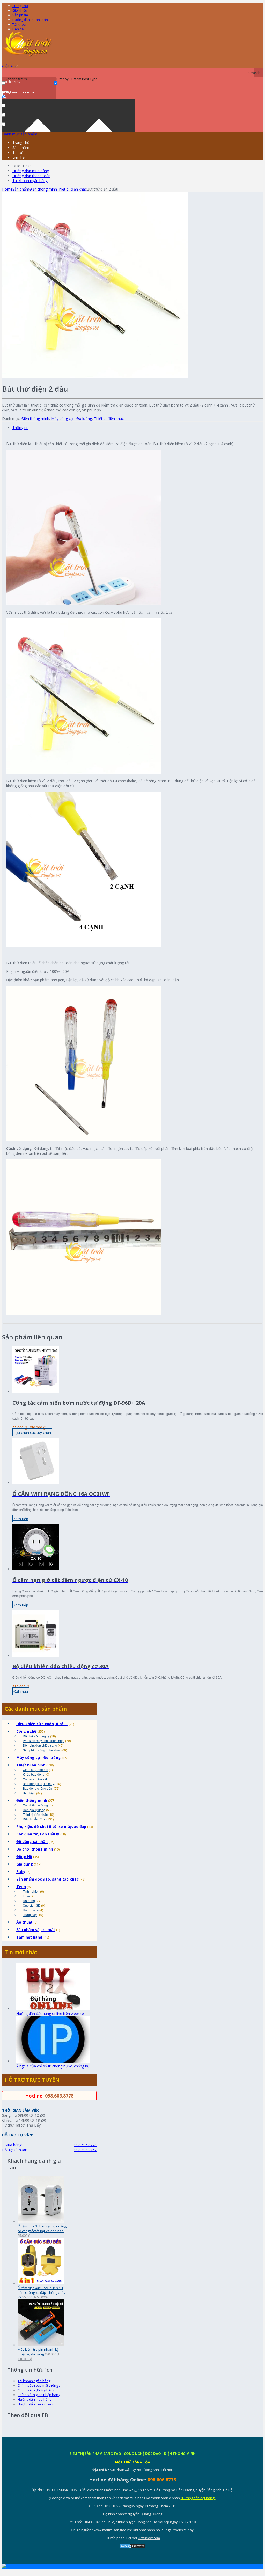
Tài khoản (20, 24)
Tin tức (18, 152)
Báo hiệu (29, 1793)
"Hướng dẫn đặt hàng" (198, 2498)
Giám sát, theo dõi (35, 1770)
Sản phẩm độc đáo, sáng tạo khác (47, 1879)
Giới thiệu (20, 10)
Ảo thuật (24, 1922)
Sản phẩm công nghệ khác (42, 1750)
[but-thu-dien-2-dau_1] (95, 377)
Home (7, 189)
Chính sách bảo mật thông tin (40, 2385)
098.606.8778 (59, 2096)
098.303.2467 (85, 2150)
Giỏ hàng (10, 66)
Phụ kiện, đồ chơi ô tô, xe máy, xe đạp (51, 1827)
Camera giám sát (35, 1779)
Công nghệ (26, 1731)
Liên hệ (18, 29)
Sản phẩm (20, 15)
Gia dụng (25, 1864)
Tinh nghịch (31, 1891)
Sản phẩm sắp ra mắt (36, 1930)
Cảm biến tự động (35, 1805)
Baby (21, 1872)
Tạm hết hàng (29, 1937)
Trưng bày (30, 1915)
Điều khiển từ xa (34, 1819)
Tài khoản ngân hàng (30, 181)
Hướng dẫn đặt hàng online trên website (50, 2013)
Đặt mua (21, 1691)
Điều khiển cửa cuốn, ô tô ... (42, 1724)
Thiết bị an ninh (31, 1765)
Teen (21, 1887)
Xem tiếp (21, 1519)
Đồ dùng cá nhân (32, 1842)
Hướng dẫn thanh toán (30, 20)
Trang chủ (21, 143)
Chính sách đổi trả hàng (36, 2390)
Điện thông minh (43, 189)
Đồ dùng (29, 1901)
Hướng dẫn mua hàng (31, 171)
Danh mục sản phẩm (20, 134)
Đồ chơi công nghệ (36, 1736)
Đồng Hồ (24, 1857)
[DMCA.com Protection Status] (132, 2548)
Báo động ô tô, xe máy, (39, 1784)
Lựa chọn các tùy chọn (32, 1432)
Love (26, 1896)
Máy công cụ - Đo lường (72, 419)
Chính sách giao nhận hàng (39, 2395)
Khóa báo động (34, 1774)
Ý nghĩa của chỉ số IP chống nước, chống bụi (53, 2066)
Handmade (31, 1910)
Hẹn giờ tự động (34, 1810)
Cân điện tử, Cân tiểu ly (38, 1834)
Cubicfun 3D (32, 1905)
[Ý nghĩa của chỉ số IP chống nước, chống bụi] (53, 2061)
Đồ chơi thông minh (35, 1849)
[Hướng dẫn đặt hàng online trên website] (53, 2009)
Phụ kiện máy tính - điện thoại (44, 1741)
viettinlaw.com (149, 2538)
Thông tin (20, 428)
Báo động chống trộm (38, 1788)
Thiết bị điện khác (72, 189)
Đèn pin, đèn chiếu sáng (40, 1745)
